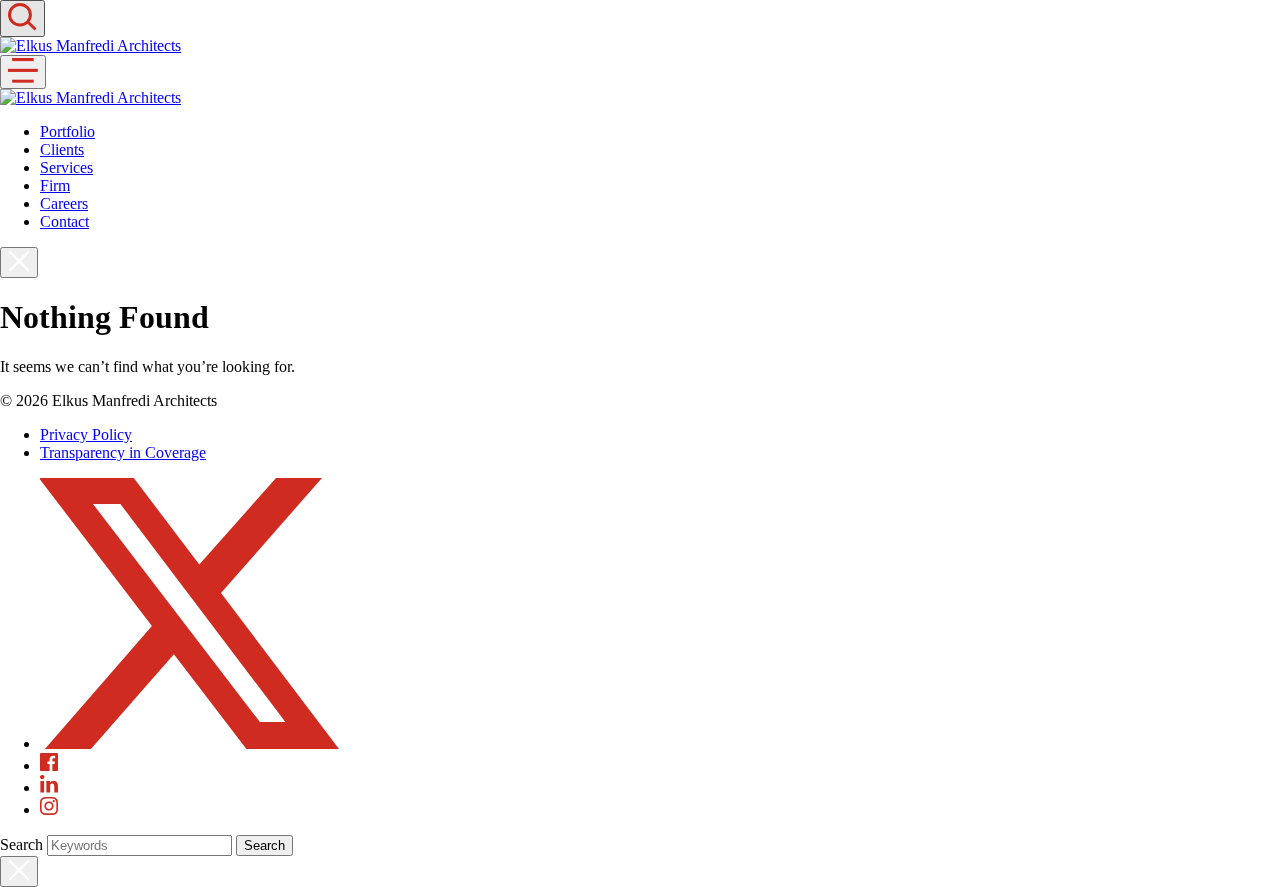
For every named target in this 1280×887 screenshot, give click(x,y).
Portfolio (67, 131)
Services (66, 167)
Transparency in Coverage (123, 452)
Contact (64, 221)
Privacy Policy (86, 434)
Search (21, 844)
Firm (55, 185)
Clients (62, 149)
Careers (64, 203)
